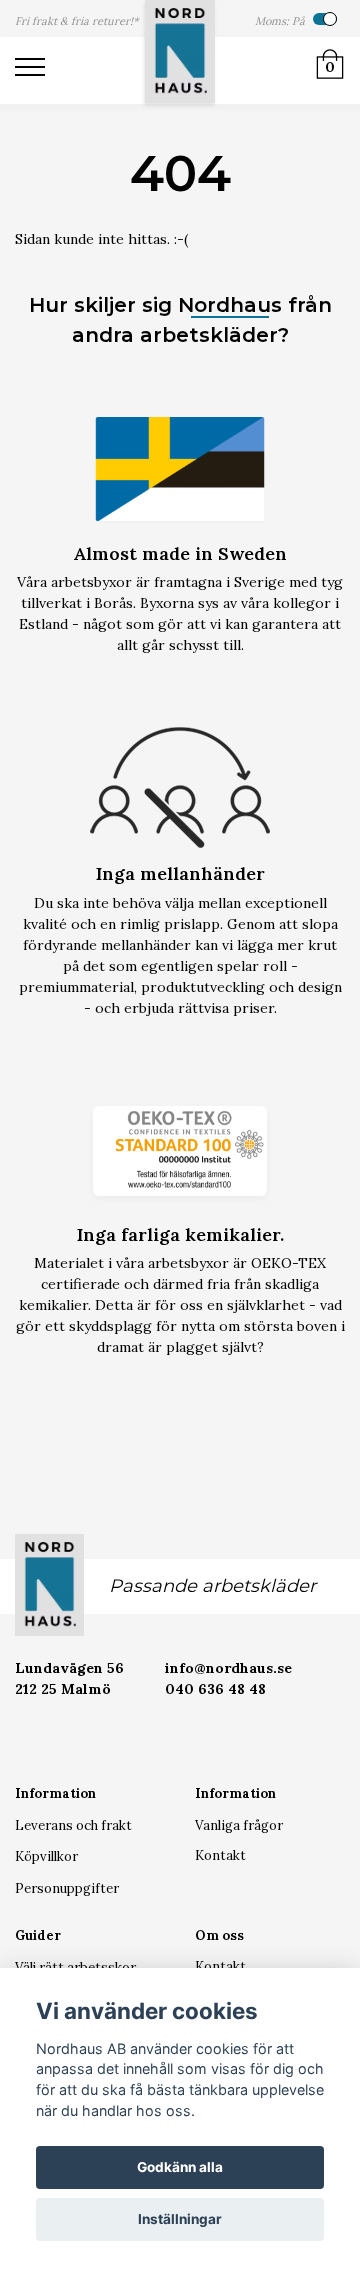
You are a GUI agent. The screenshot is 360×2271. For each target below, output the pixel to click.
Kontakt (220, 1855)
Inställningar (180, 2219)
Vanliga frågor (239, 1825)
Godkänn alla (180, 2167)
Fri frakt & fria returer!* (77, 21)
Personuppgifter (67, 1888)
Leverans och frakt (73, 1825)
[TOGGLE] (40, 70)
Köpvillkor (46, 1856)
